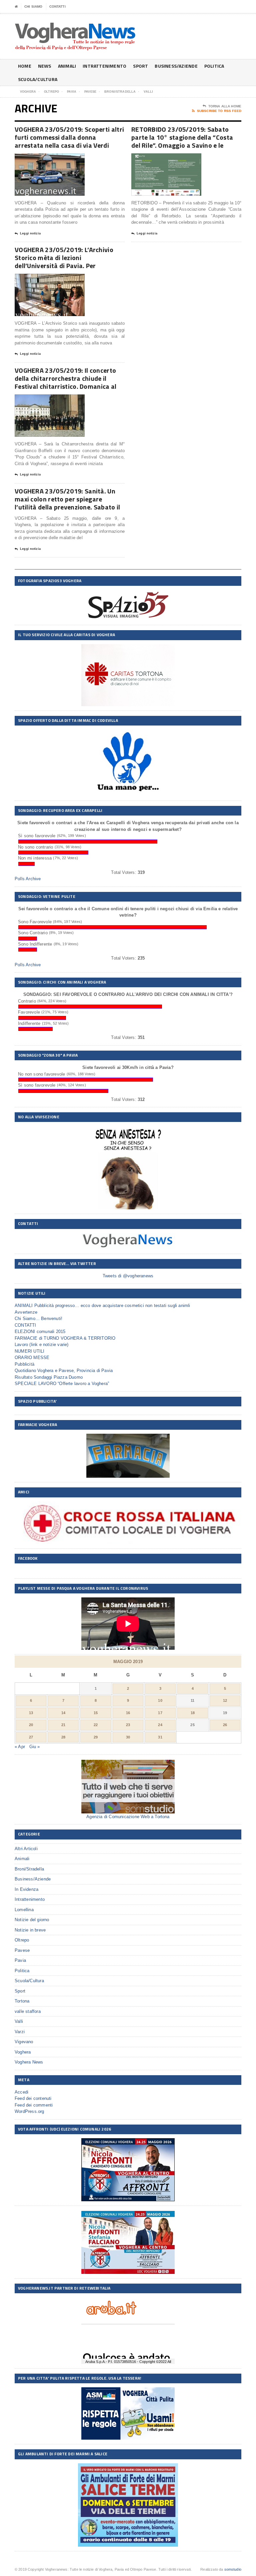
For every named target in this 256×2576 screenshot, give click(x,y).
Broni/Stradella (29, 1869)
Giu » (35, 1747)
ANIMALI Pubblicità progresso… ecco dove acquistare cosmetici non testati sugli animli (102, 1306)
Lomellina (24, 1910)
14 (63, 1713)
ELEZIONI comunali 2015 (40, 1332)
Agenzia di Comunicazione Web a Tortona (128, 1817)
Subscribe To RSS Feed (219, 111)
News (45, 66)
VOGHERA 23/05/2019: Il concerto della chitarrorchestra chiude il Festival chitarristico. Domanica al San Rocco (66, 382)
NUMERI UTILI (29, 1351)
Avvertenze (26, 1312)
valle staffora (28, 2011)
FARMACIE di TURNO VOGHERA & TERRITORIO (65, 1338)
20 (31, 1725)
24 (160, 1725)
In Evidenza (26, 1889)
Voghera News (29, 2062)
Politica (214, 66)
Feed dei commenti (34, 2105)
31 (160, 1737)
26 (225, 1725)
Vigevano (24, 2042)
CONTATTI (57, 7)
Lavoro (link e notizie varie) (42, 1345)
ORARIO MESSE (32, 1358)
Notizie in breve (30, 1930)
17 (160, 1713)
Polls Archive (28, 879)
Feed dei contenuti (33, 2098)
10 (160, 1700)
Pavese (22, 1950)
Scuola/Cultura (38, 79)
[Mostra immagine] (41, 159)
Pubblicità (24, 1364)
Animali (67, 66)
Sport (140, 66)
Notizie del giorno (32, 1920)
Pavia (20, 1960)
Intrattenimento (104, 66)
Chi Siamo (33, 7)
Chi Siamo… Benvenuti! (38, 1319)
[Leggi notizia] (58, 159)
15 (96, 1713)
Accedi (21, 2092)
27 (31, 1737)
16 (128, 1713)
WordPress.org (29, 2111)
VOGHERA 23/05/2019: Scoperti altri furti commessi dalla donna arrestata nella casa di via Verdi (69, 137)
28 (63, 1737)
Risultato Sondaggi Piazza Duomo (49, 1377)
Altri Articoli (26, 1849)
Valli (19, 2021)
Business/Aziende (176, 66)
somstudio (233, 2569)
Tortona (22, 2001)
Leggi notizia (30, 233)
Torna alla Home (225, 106)
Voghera (23, 2052)
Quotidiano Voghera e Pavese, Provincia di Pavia (64, 1371)
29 (96, 1737)
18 (193, 1713)
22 (96, 1725)
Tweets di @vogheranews (128, 1276)
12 (225, 1700)
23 (128, 1725)
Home (25, 66)
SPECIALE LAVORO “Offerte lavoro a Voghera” (62, 1384)
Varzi (20, 2032)
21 (63, 1725)
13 (31, 1713)
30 (128, 1737)
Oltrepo (22, 1940)
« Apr (20, 1747)
